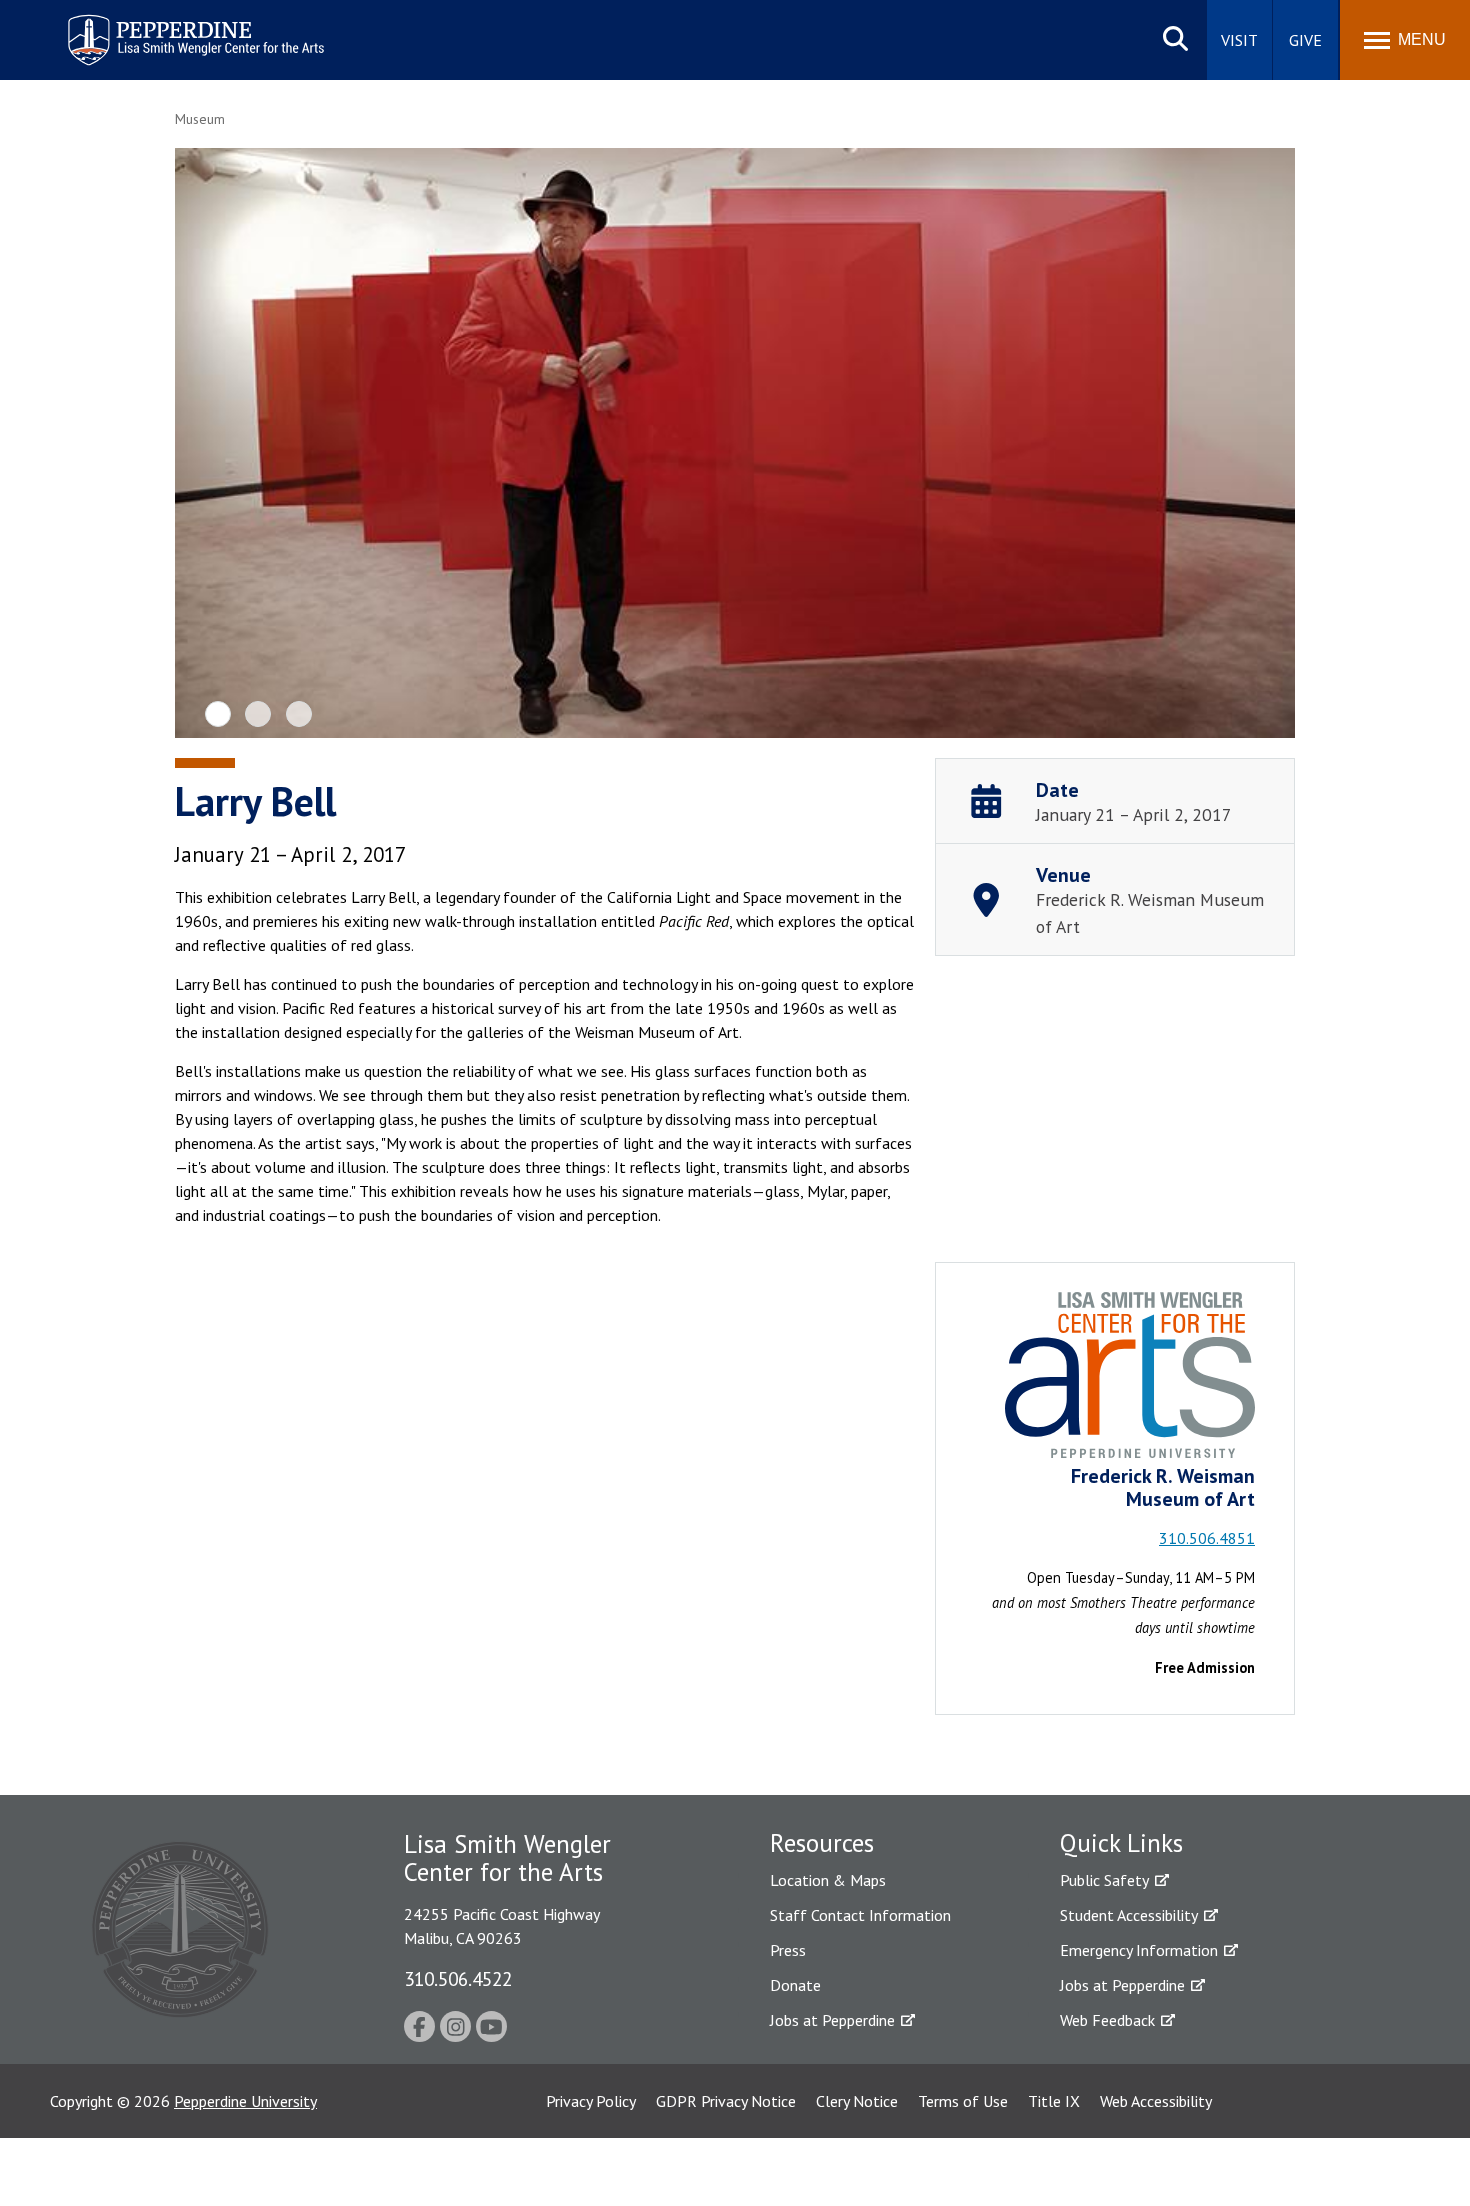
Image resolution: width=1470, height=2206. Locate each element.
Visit (1239, 40)
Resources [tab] (822, 1843)
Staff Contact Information (860, 1915)
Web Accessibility (1156, 2101)
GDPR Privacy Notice (726, 2101)
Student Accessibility (1129, 1915)
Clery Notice (857, 2101)
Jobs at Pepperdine (832, 2020)
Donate (795, 1985)
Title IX (1054, 2101)
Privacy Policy (591, 2101)
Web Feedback (1107, 2020)
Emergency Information (1139, 1950)
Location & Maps (828, 1880)
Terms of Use (963, 2101)
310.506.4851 (1207, 1538)
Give (1305, 40)
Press (788, 1950)
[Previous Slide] (207, 443)
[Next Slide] (1262, 443)
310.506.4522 (458, 1978)
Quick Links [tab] (1121, 1843)
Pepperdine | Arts (119, 18)
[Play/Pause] (738, 446)
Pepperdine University (245, 2101)
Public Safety (1104, 1880)
